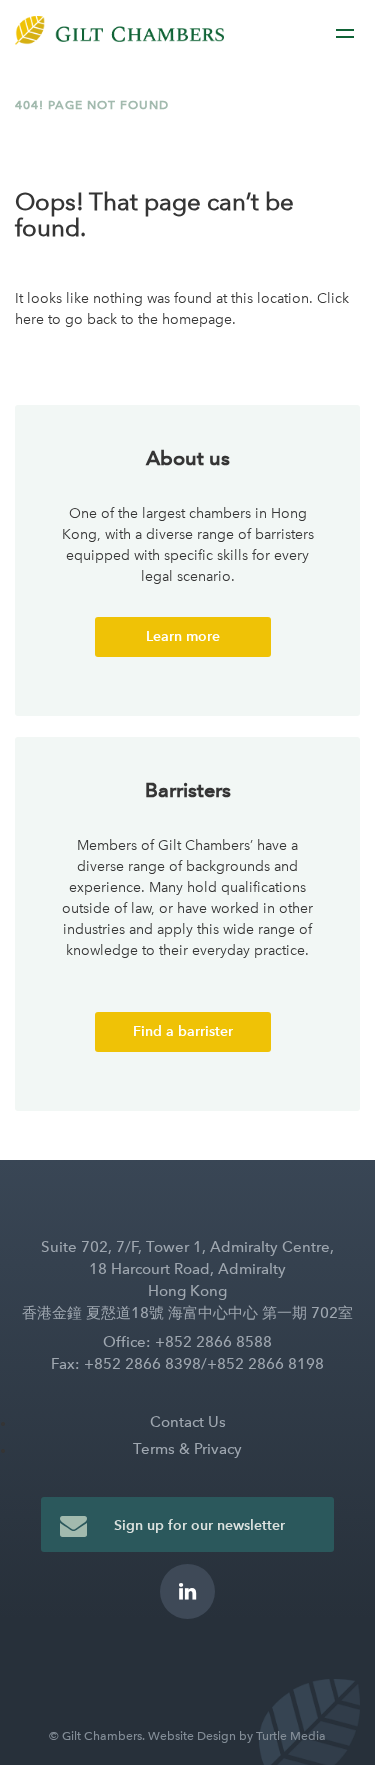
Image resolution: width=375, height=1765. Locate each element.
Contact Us (188, 1422)
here (29, 319)
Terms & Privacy (187, 1449)
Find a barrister (183, 1031)
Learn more (183, 636)
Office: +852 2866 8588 (187, 1342)
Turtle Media (291, 1736)
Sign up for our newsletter (199, 1525)
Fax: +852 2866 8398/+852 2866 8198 (187, 1364)
